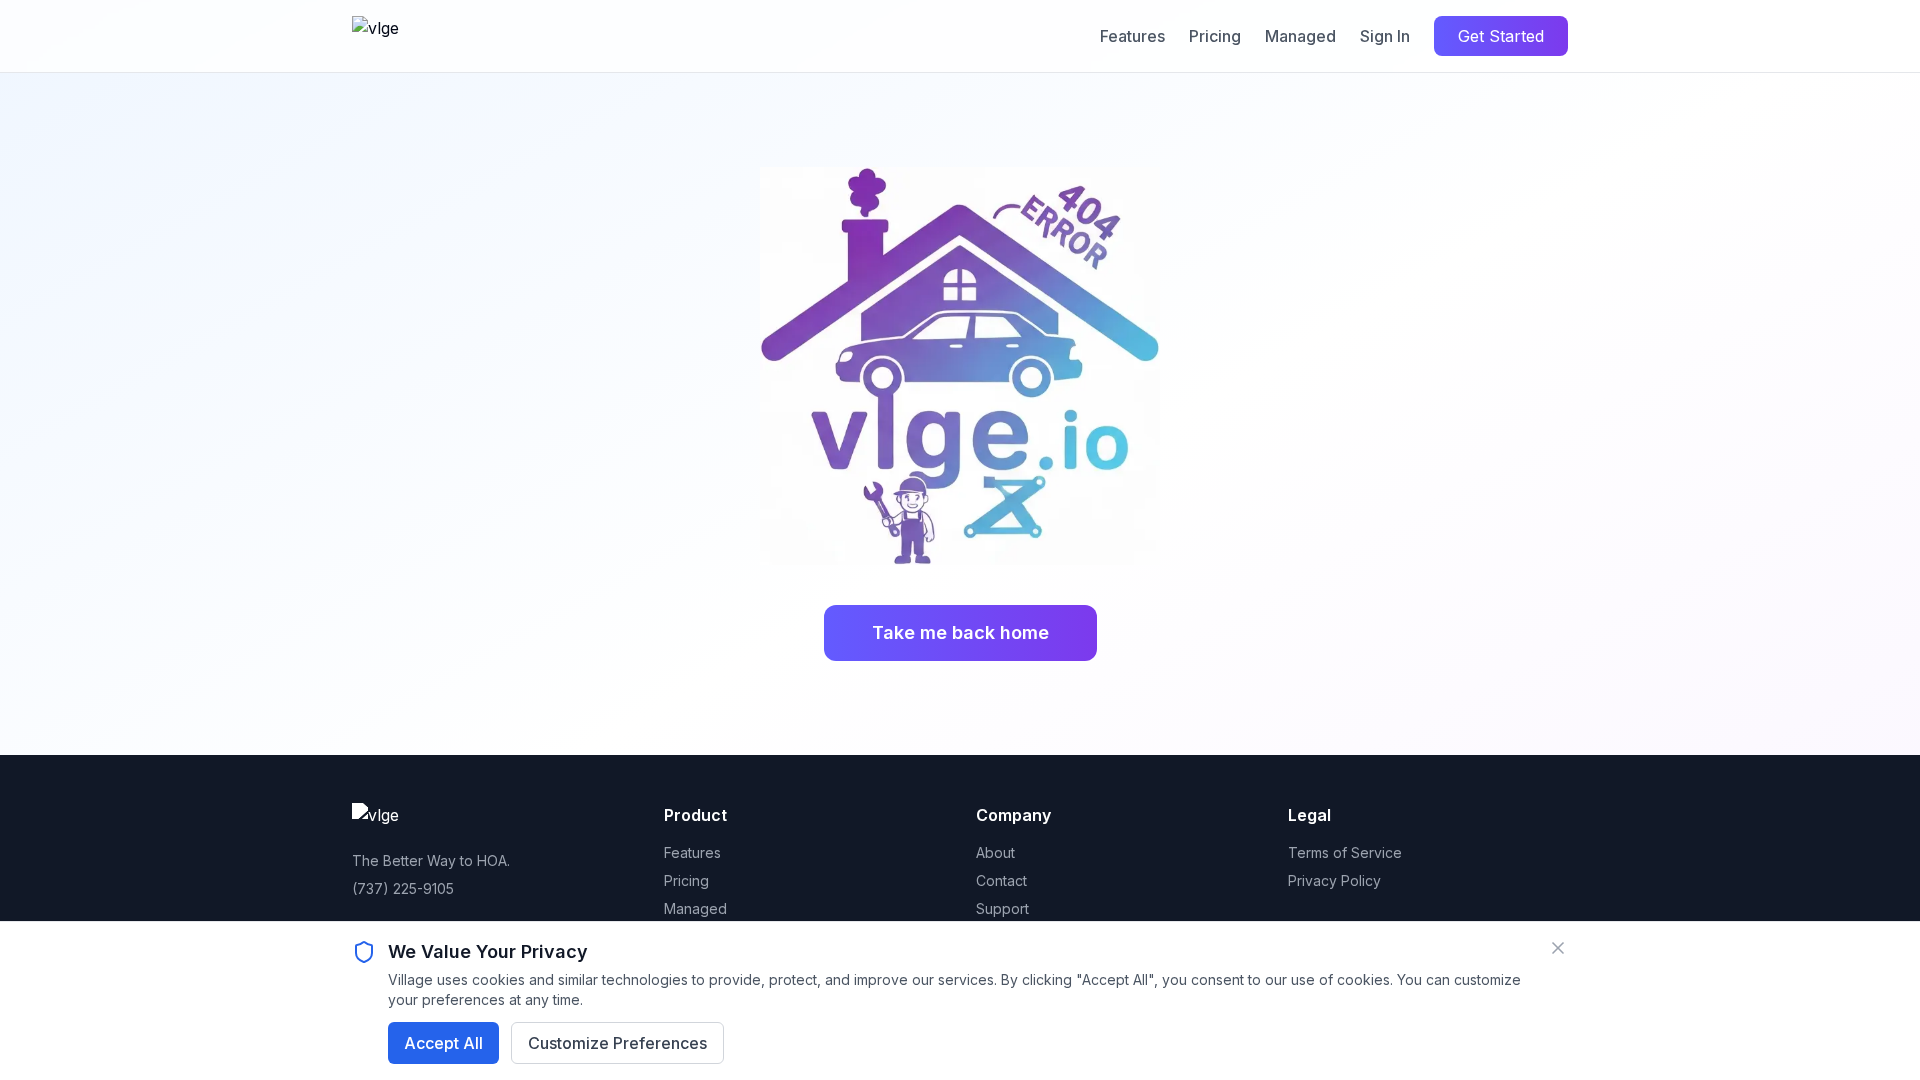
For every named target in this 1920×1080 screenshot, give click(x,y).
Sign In (1385, 36)
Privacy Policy (1334, 880)
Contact (1001, 880)
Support (1002, 908)
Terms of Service (1345, 852)
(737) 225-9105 (403, 888)
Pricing (1215, 36)
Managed (1300, 36)
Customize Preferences (617, 1043)
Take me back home (960, 632)
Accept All (443, 1043)
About (995, 852)
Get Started (1501, 36)
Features (1132, 36)
